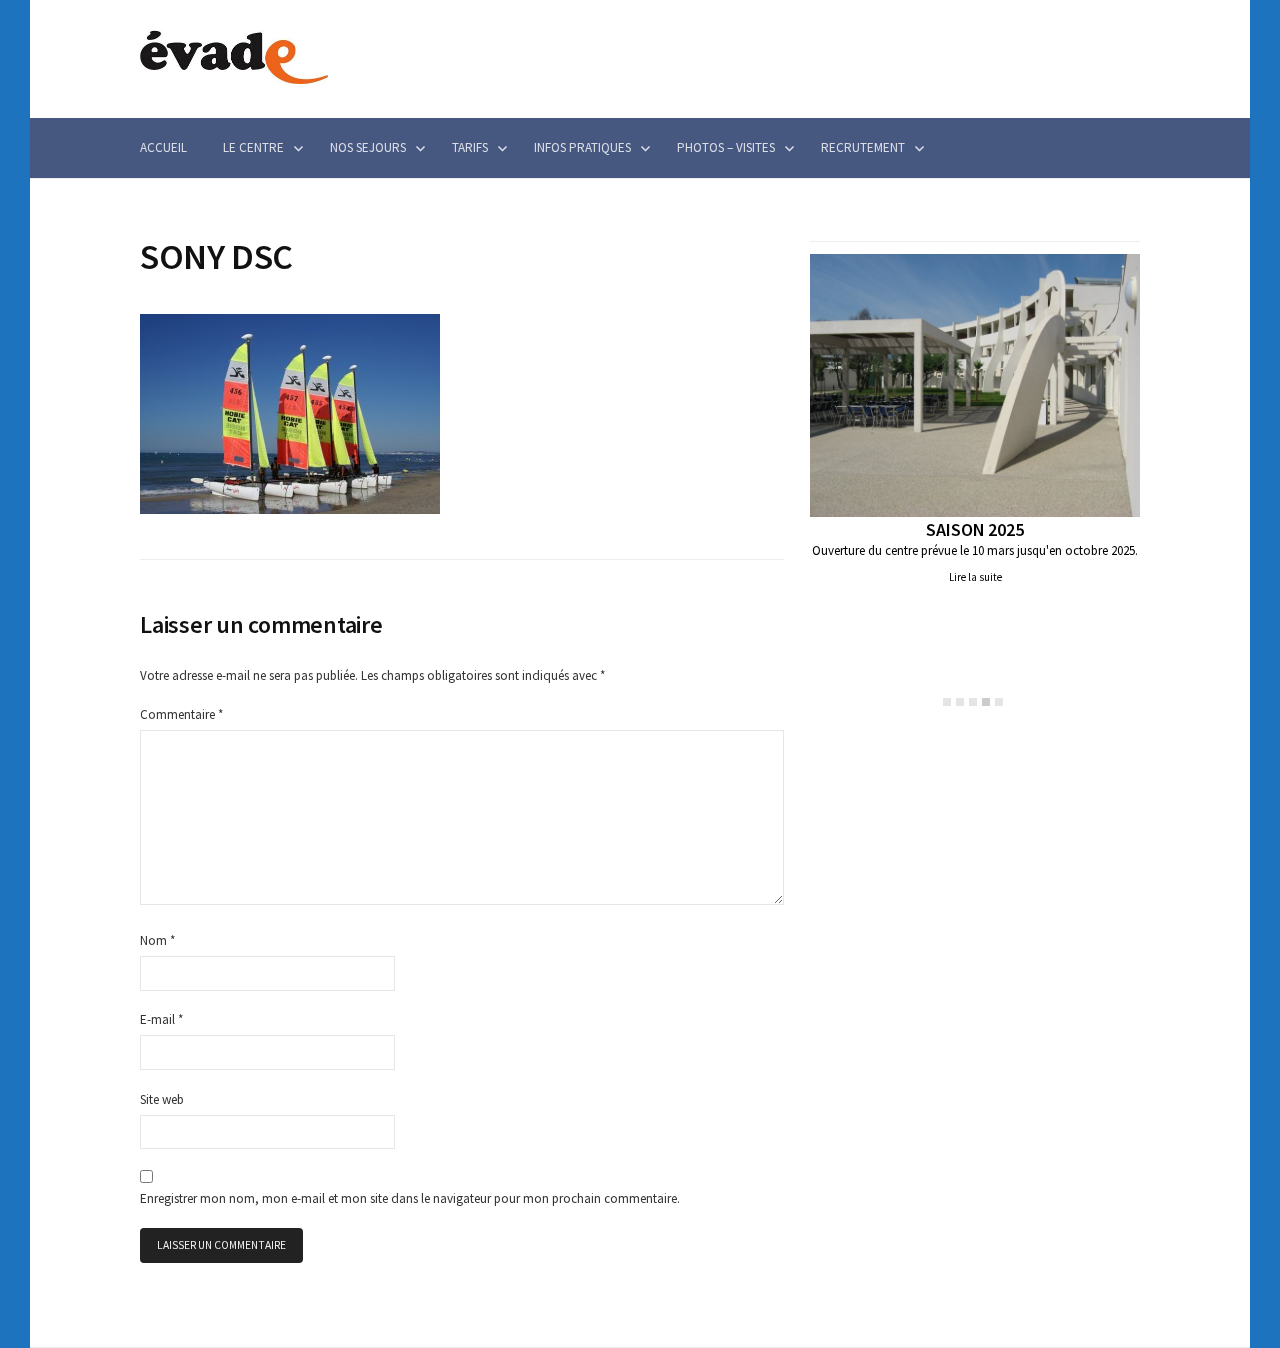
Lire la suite (975, 577)
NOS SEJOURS (368, 147)
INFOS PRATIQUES (582, 147)
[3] (973, 702)
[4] (986, 702)
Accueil (163, 147)
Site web (162, 1099)
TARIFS (470, 147)
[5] (999, 702)
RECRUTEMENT (863, 147)
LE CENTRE (253, 147)
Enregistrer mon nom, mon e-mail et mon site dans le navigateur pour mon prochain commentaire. (410, 1198)
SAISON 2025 (974, 529)
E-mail (161, 1019)
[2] (960, 702)
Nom (157, 940)
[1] (947, 702)
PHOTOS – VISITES (726, 147)
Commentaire (181, 714)
